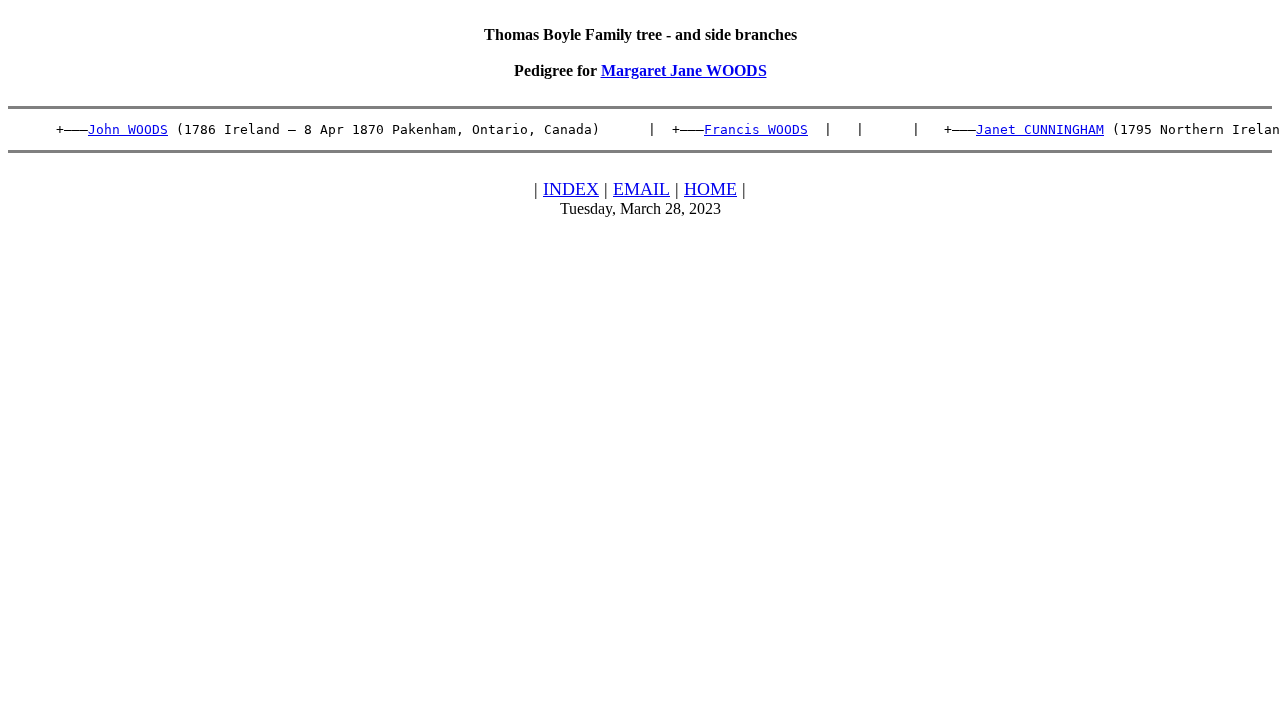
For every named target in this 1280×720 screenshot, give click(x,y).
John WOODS (128, 129)
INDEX (571, 189)
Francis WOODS (756, 129)
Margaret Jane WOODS (684, 70)
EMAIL (641, 189)
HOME (710, 189)
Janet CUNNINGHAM (1040, 129)
